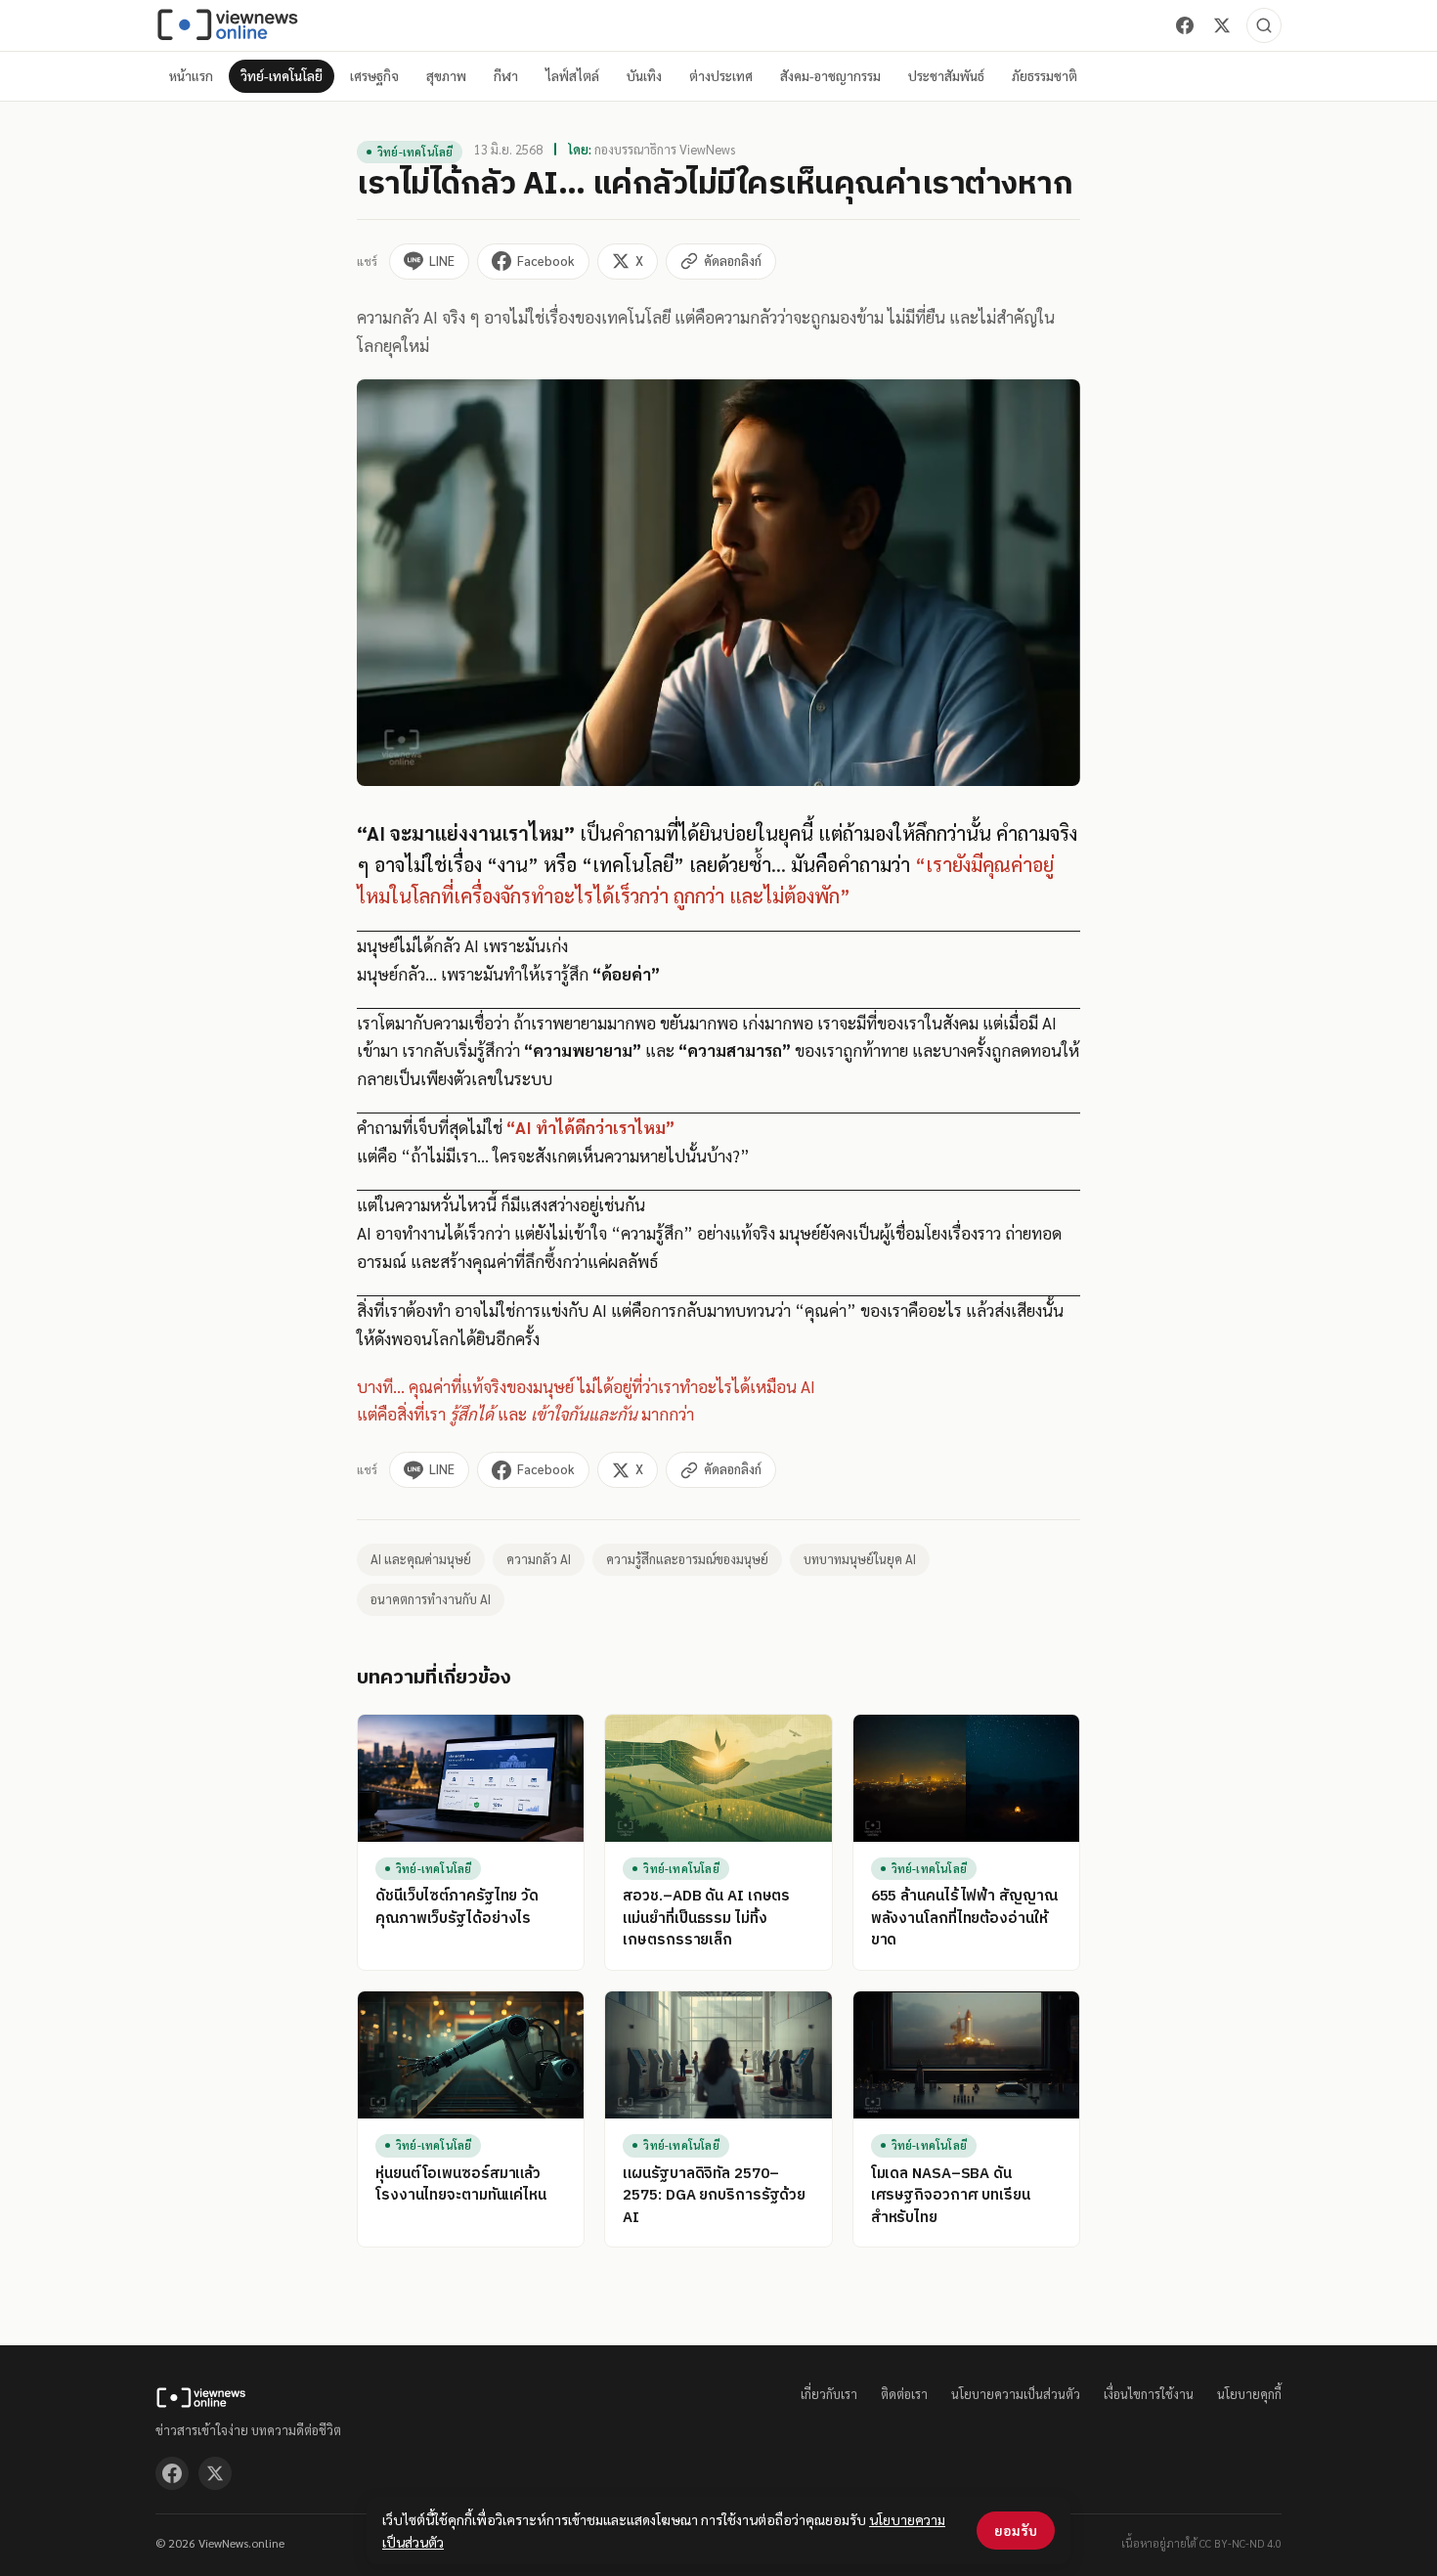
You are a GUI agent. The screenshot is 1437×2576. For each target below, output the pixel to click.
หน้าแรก (191, 76)
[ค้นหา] (1264, 25)
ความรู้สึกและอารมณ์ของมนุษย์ (687, 1559)
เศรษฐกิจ (374, 76)
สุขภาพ (446, 76)
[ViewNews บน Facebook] (1185, 25)
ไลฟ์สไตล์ (572, 76)
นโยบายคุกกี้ (1249, 2394)
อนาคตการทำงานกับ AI (431, 1599)
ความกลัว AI (539, 1559)
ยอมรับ (1016, 2530)
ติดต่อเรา (904, 2394)
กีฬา (506, 76)
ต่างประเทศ (721, 76)
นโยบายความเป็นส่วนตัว (1016, 2394)
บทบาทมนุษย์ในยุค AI (860, 1559)
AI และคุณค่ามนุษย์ (421, 1559)
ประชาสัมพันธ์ (946, 76)
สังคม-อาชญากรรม (830, 76)
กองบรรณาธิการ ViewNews (665, 149)
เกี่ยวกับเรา (829, 2394)
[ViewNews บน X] (1222, 25)
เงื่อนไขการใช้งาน (1149, 2394)
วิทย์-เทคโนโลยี (282, 76)
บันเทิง (644, 76)
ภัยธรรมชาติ (1045, 76)
